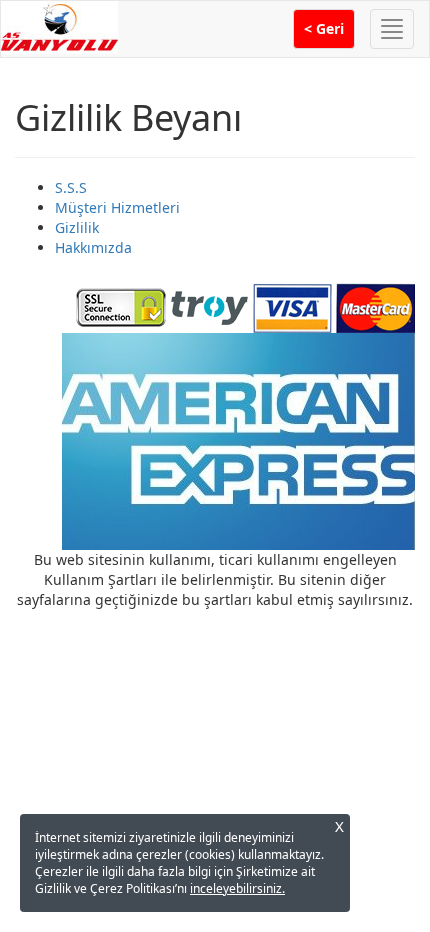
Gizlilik (77, 227)
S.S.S (71, 187)
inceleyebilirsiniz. (237, 888)
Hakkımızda (93, 247)
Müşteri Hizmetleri (117, 207)
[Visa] (292, 305)
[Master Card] (375, 305)
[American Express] (238, 439)
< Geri (324, 28)
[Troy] (209, 305)
